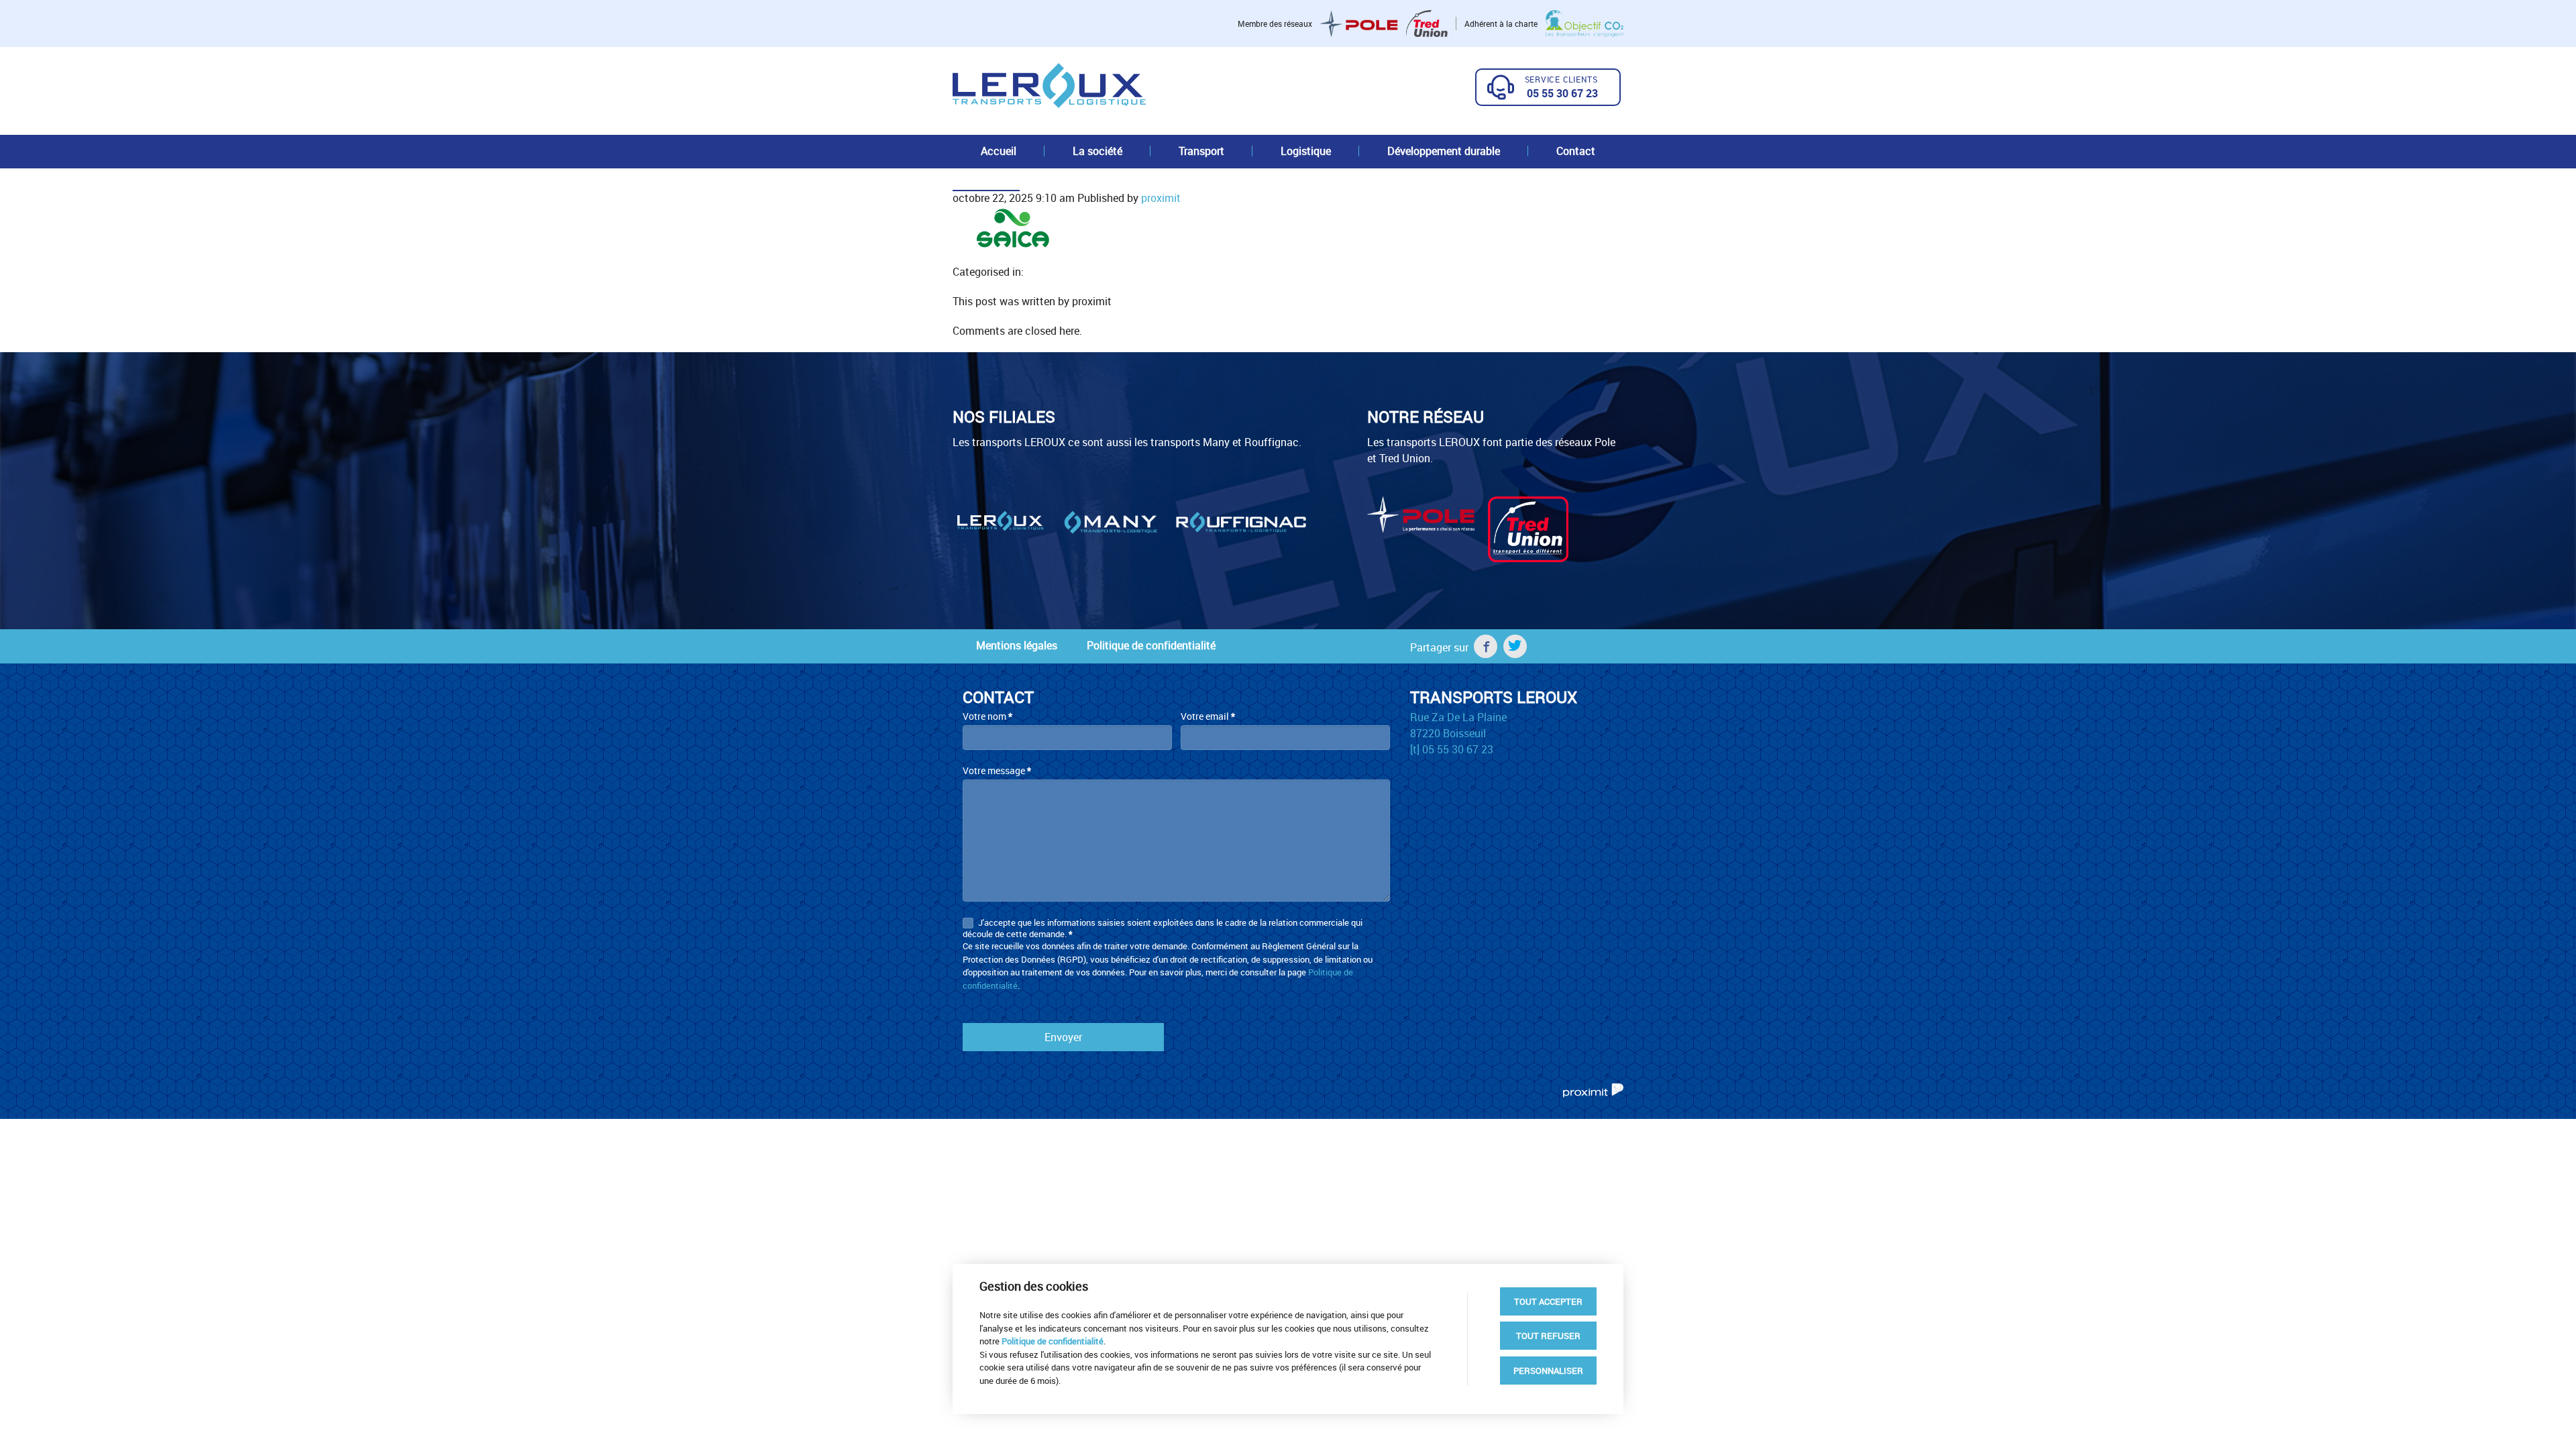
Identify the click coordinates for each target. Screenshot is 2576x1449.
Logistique (1306, 151)
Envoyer (1063, 1037)
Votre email (1208, 716)
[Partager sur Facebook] (1486, 646)
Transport (1201, 151)
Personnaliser (1548, 1371)
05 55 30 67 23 (1562, 93)
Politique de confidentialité (1151, 645)
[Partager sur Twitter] (1515, 646)
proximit (1161, 198)
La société (1097, 151)
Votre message (997, 770)
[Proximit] (1593, 1089)
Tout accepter (1548, 1301)
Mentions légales (1017, 645)
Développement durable (1444, 151)
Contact (1576, 151)
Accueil (999, 151)
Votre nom (987, 716)
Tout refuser (1548, 1336)
